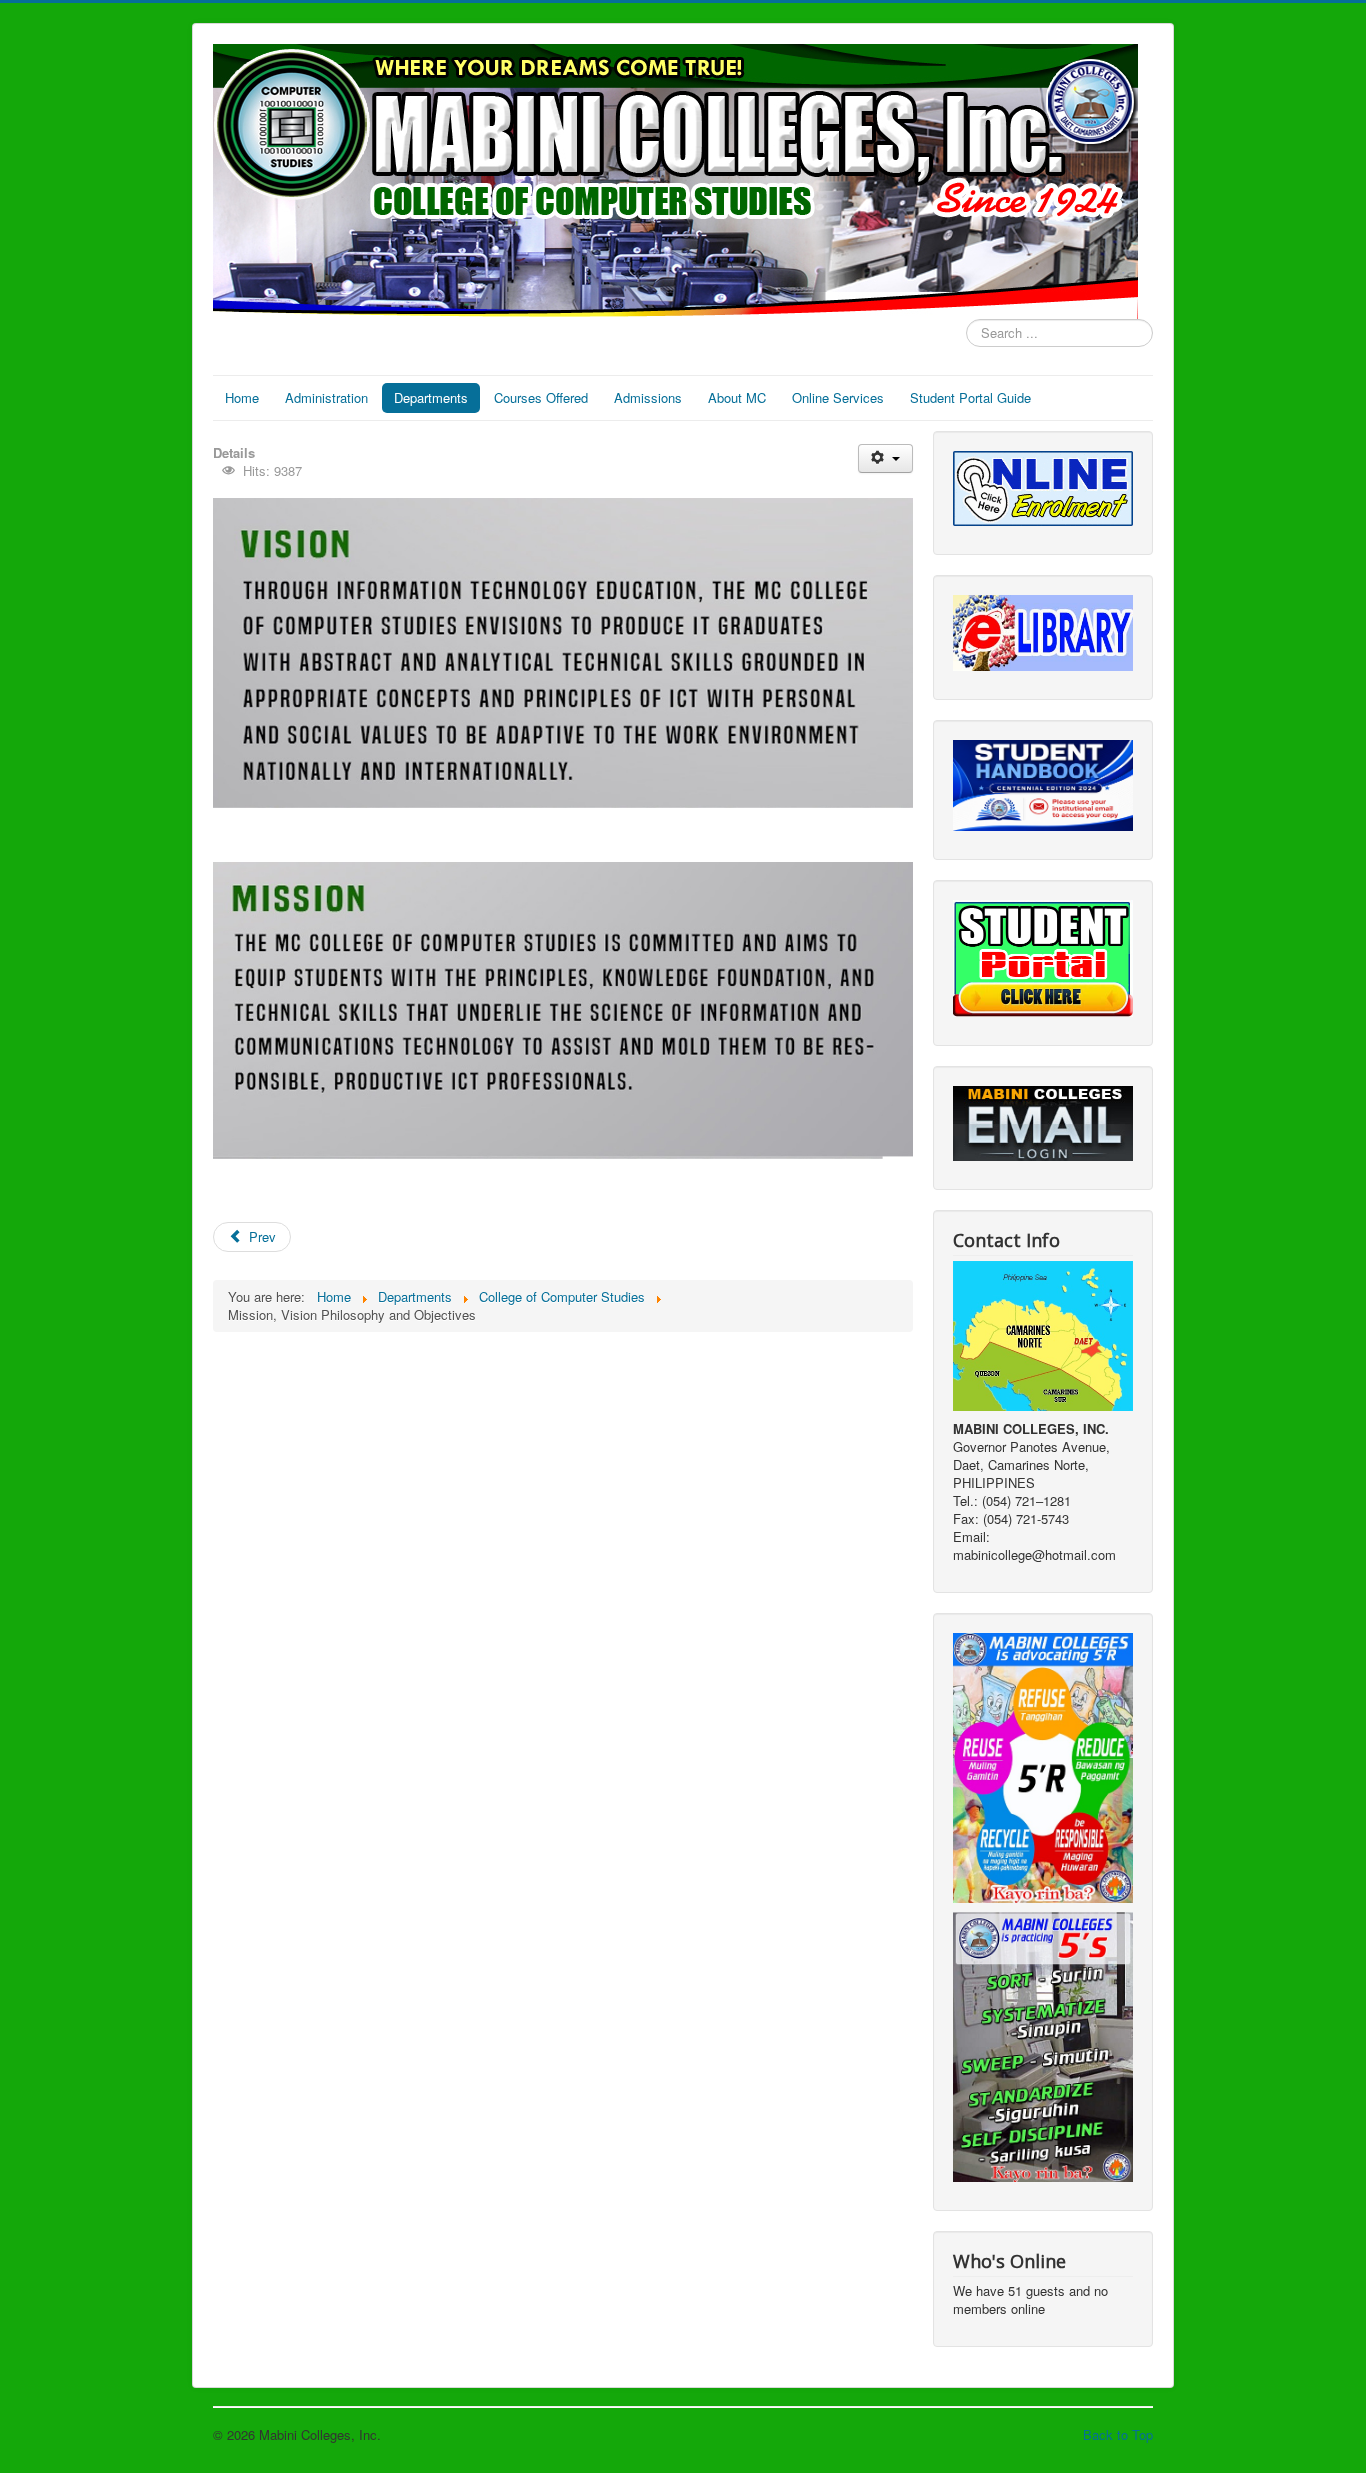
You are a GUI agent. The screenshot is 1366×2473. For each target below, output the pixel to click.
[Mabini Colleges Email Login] (1043, 1121)
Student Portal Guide (970, 397)
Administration (326, 397)
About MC (737, 397)
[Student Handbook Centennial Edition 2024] (1043, 783)
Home (242, 397)
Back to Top (1118, 2434)
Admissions (648, 397)
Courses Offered (541, 397)
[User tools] (885, 458)
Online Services (838, 397)
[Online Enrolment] (1043, 486)
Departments (431, 397)
